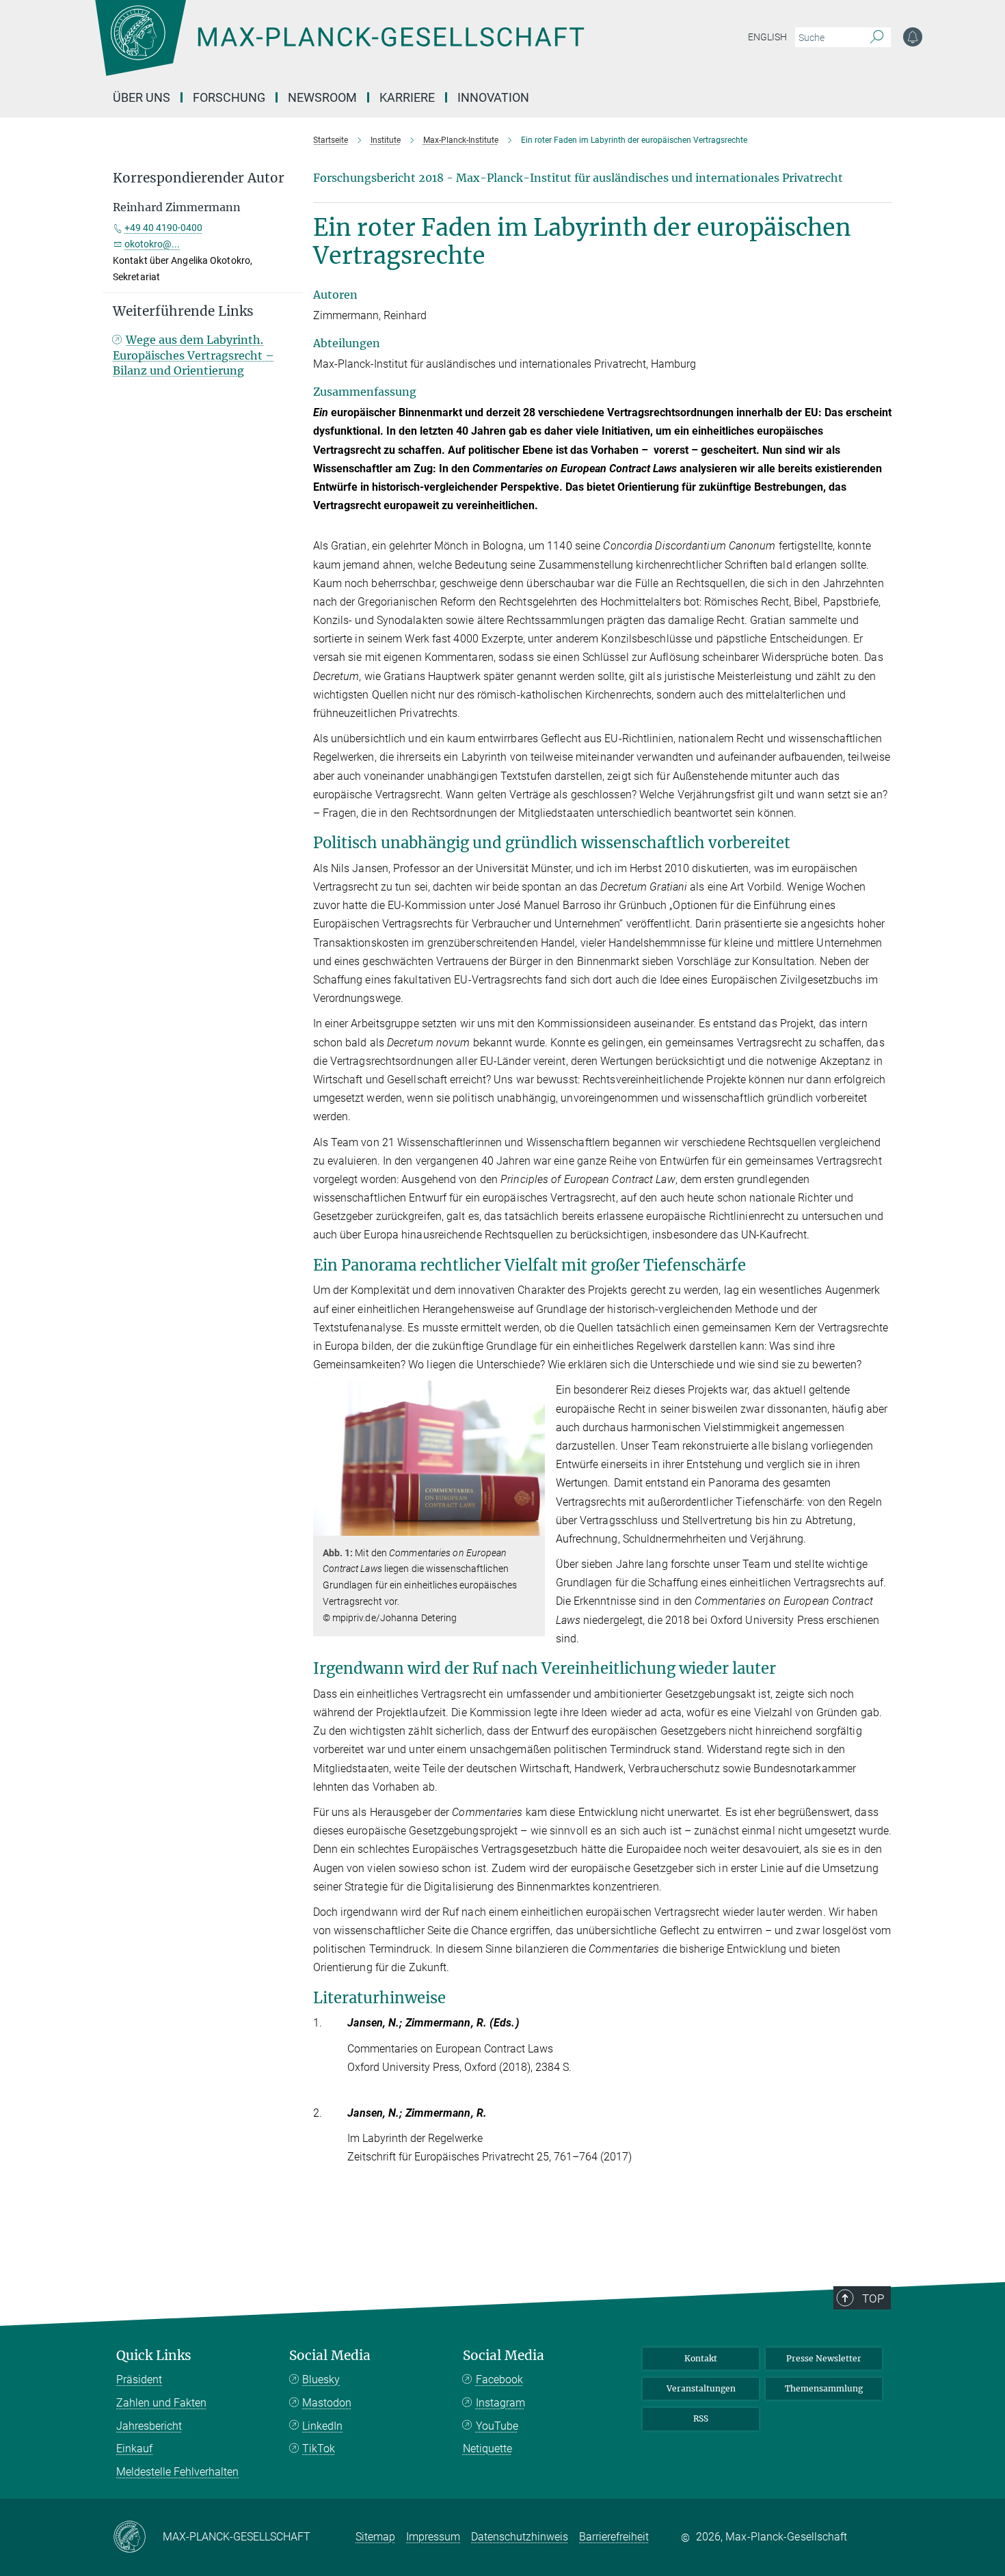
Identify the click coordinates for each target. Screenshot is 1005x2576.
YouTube (497, 2426)
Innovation (493, 97)
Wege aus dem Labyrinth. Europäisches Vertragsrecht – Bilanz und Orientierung (193, 355)
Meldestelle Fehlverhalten (177, 2472)
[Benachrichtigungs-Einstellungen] (913, 37)
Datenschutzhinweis (520, 2537)
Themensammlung (824, 2388)
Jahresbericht (149, 2426)
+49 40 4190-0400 (163, 228)
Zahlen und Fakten (161, 2403)
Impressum (433, 2537)
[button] (533, 1525)
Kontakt (701, 2358)
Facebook (499, 2380)
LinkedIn (322, 2426)
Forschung (229, 97)
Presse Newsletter (824, 2358)
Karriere (407, 97)
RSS (701, 2418)
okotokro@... (152, 244)
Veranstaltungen (701, 2388)
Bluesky (321, 2380)
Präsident (139, 2380)
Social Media (330, 2356)
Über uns (142, 97)
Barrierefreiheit (614, 2537)
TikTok (319, 2449)
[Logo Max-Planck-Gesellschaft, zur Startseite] (339, 48)
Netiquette (487, 2449)
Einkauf (134, 2449)
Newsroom (322, 97)
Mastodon (327, 2403)
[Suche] (877, 38)
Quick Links (154, 2356)
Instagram (500, 2403)
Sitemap (375, 2537)
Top (873, 2299)
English (767, 37)
